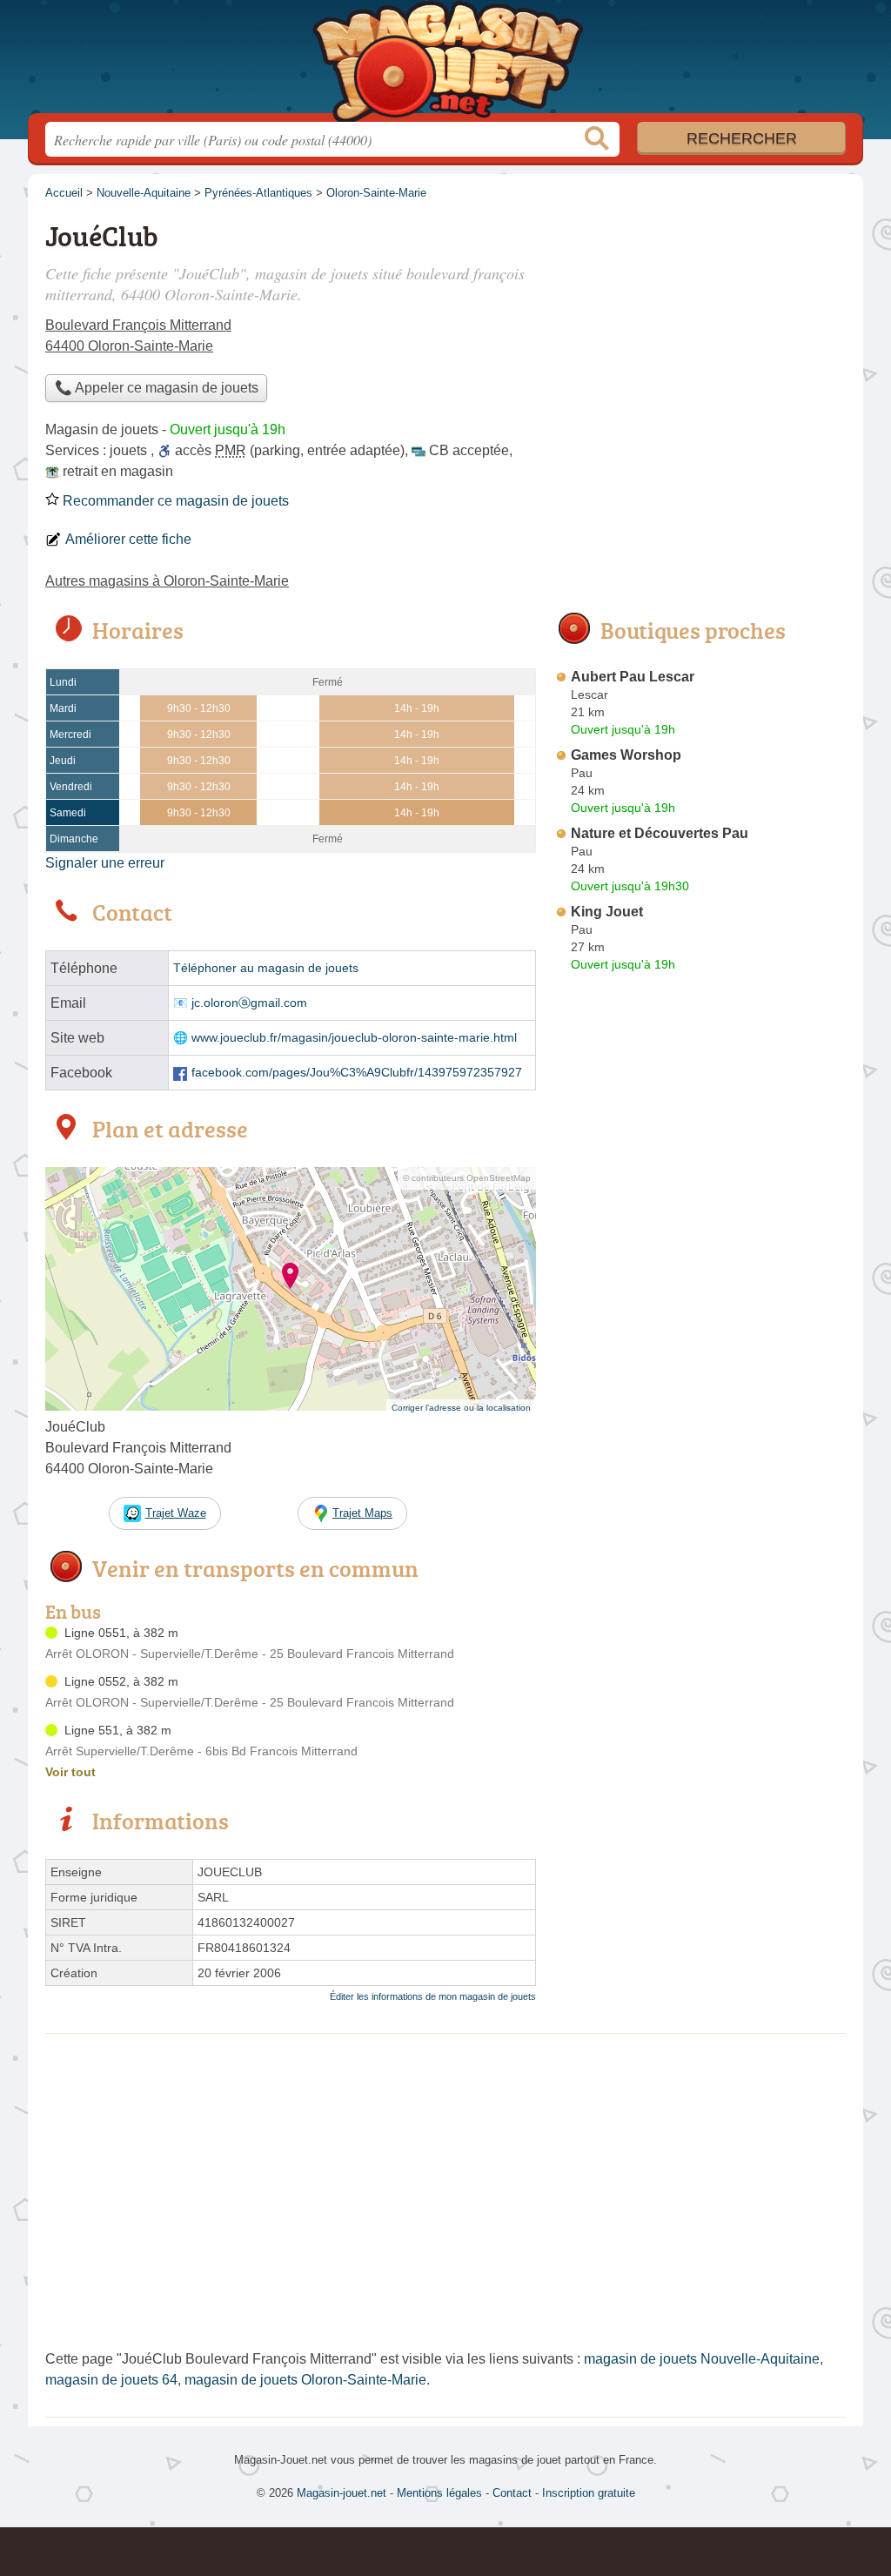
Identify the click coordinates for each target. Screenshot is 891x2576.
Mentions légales (439, 2493)
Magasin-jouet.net (445, 62)
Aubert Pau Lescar (633, 677)
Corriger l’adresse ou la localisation (461, 1408)
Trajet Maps (362, 1513)
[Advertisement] (700, 1384)
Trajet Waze (176, 1513)
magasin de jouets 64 (111, 2380)
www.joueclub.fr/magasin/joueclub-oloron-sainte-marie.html (354, 1038)
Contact (512, 2493)
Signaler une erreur (105, 863)
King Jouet (607, 912)
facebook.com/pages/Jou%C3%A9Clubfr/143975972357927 (357, 1073)
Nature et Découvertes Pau (660, 833)
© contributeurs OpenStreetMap (467, 1178)
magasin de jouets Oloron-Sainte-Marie (305, 2380)
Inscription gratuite (589, 2493)
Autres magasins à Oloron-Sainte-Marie (167, 581)
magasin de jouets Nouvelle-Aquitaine (702, 2359)
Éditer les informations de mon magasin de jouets (433, 1996)
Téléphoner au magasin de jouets (266, 968)
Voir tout (70, 1772)
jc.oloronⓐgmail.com (249, 1003)
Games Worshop (626, 755)
